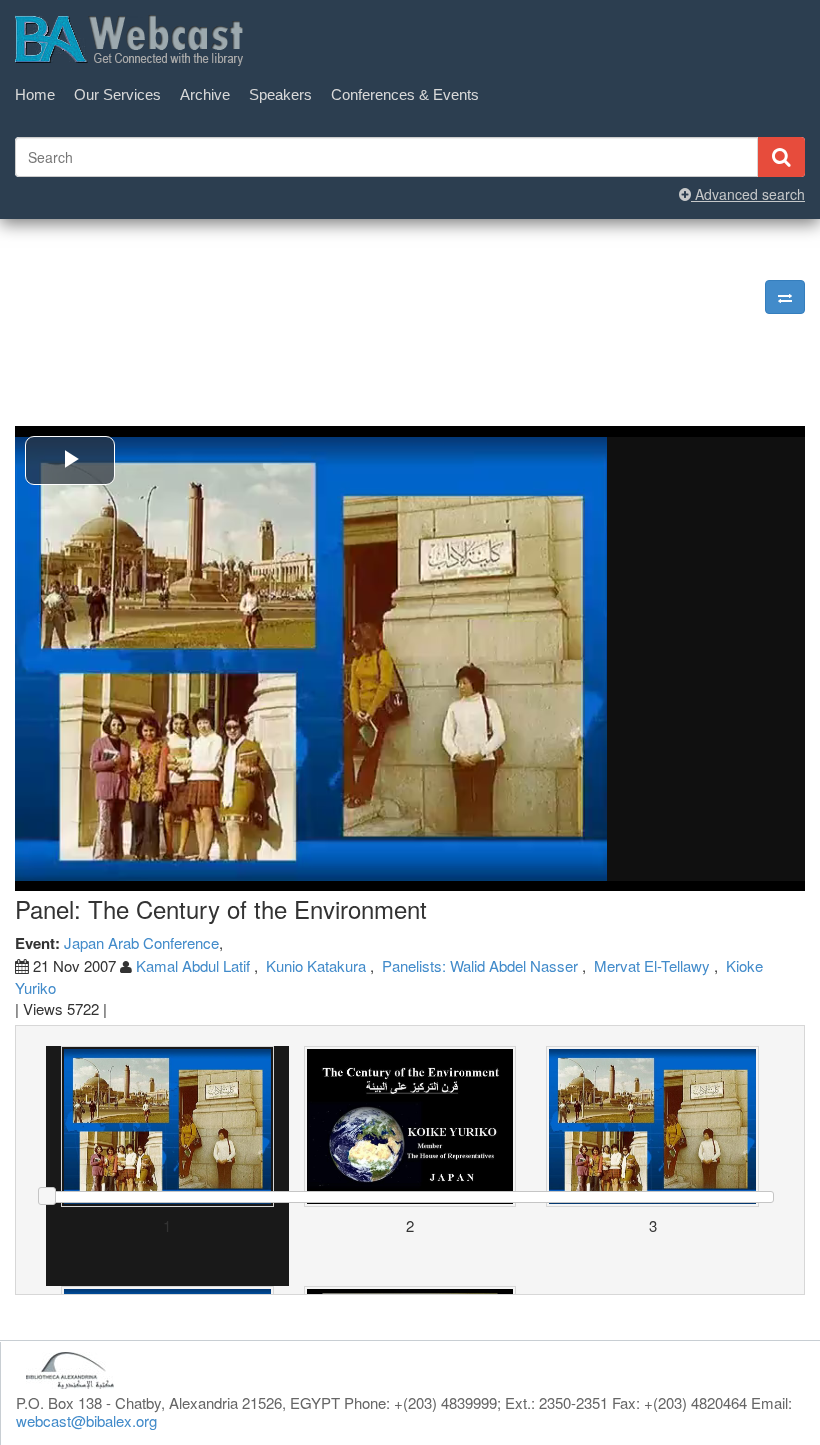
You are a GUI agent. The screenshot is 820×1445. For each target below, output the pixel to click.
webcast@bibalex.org (86, 1420)
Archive (205, 94)
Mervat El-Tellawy (652, 965)
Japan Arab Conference (141, 942)
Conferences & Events (405, 94)
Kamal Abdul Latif (195, 965)
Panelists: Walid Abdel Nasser (480, 965)
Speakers (280, 94)
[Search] (781, 157)
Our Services (117, 94)
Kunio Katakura (316, 965)
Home (35, 94)
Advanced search (748, 194)
